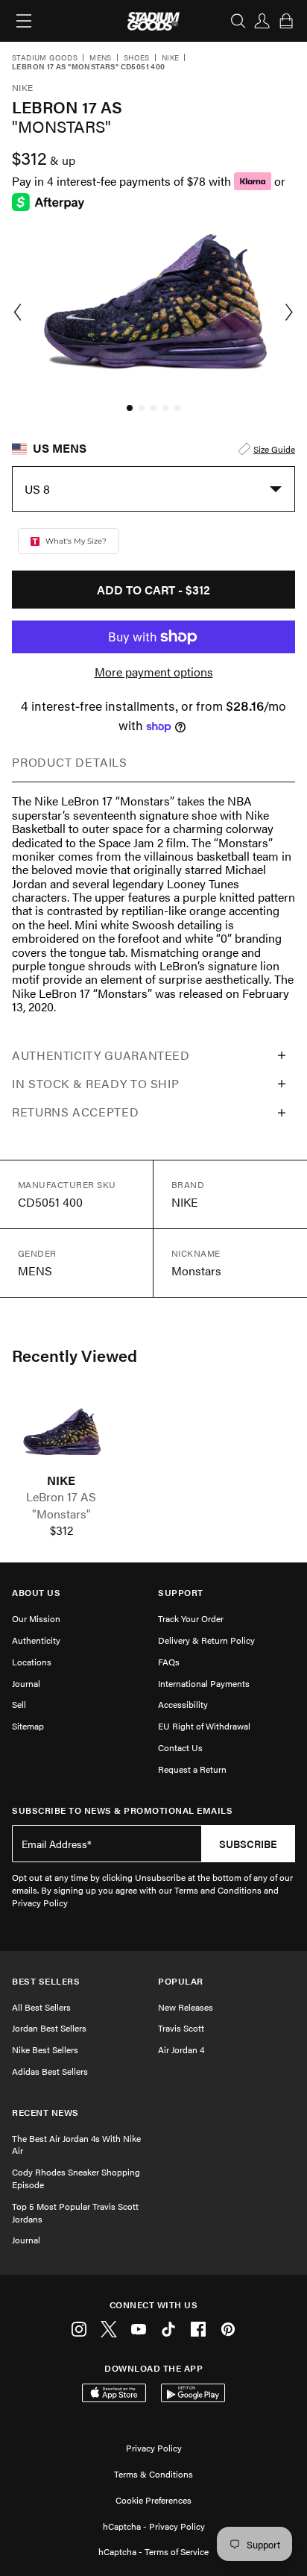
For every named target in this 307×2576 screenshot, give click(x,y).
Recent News (45, 2112)
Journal (26, 1683)
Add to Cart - (153, 590)
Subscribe (248, 1844)
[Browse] (24, 21)
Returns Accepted (75, 1112)
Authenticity (36, 1640)
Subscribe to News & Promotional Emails (122, 1810)
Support (181, 1593)
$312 (61, 1530)
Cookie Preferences (153, 2500)
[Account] (262, 21)
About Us (36, 1593)
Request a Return (192, 1769)
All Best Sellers (41, 2007)
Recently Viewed (75, 1355)
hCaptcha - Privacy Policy (154, 2526)
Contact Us (180, 1747)
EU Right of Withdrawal (204, 1726)
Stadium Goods (45, 58)
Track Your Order (191, 1618)
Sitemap (28, 1726)
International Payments (204, 1683)
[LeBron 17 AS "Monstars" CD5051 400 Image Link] (61, 1434)
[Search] (238, 21)
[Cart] (286, 21)
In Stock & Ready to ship (95, 1083)
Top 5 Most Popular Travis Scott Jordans (75, 2212)
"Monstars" (61, 1514)
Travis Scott (181, 2028)
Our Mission (36, 1618)
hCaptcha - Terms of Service (153, 2551)
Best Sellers (46, 1981)
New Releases (186, 2007)
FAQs (169, 1662)
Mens (101, 58)
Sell (19, 1704)
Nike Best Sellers (45, 2049)
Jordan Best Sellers (49, 2028)
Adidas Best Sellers (50, 2071)
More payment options (154, 672)
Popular (181, 1981)
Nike (171, 58)
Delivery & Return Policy (206, 1640)
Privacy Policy (154, 2448)
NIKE (61, 1480)
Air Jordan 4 (181, 2049)
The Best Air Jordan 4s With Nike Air (76, 2145)
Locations (32, 1662)
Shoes (137, 58)
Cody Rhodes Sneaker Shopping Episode (76, 2178)
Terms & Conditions (153, 2474)
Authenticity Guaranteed (101, 1055)
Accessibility (183, 1704)
